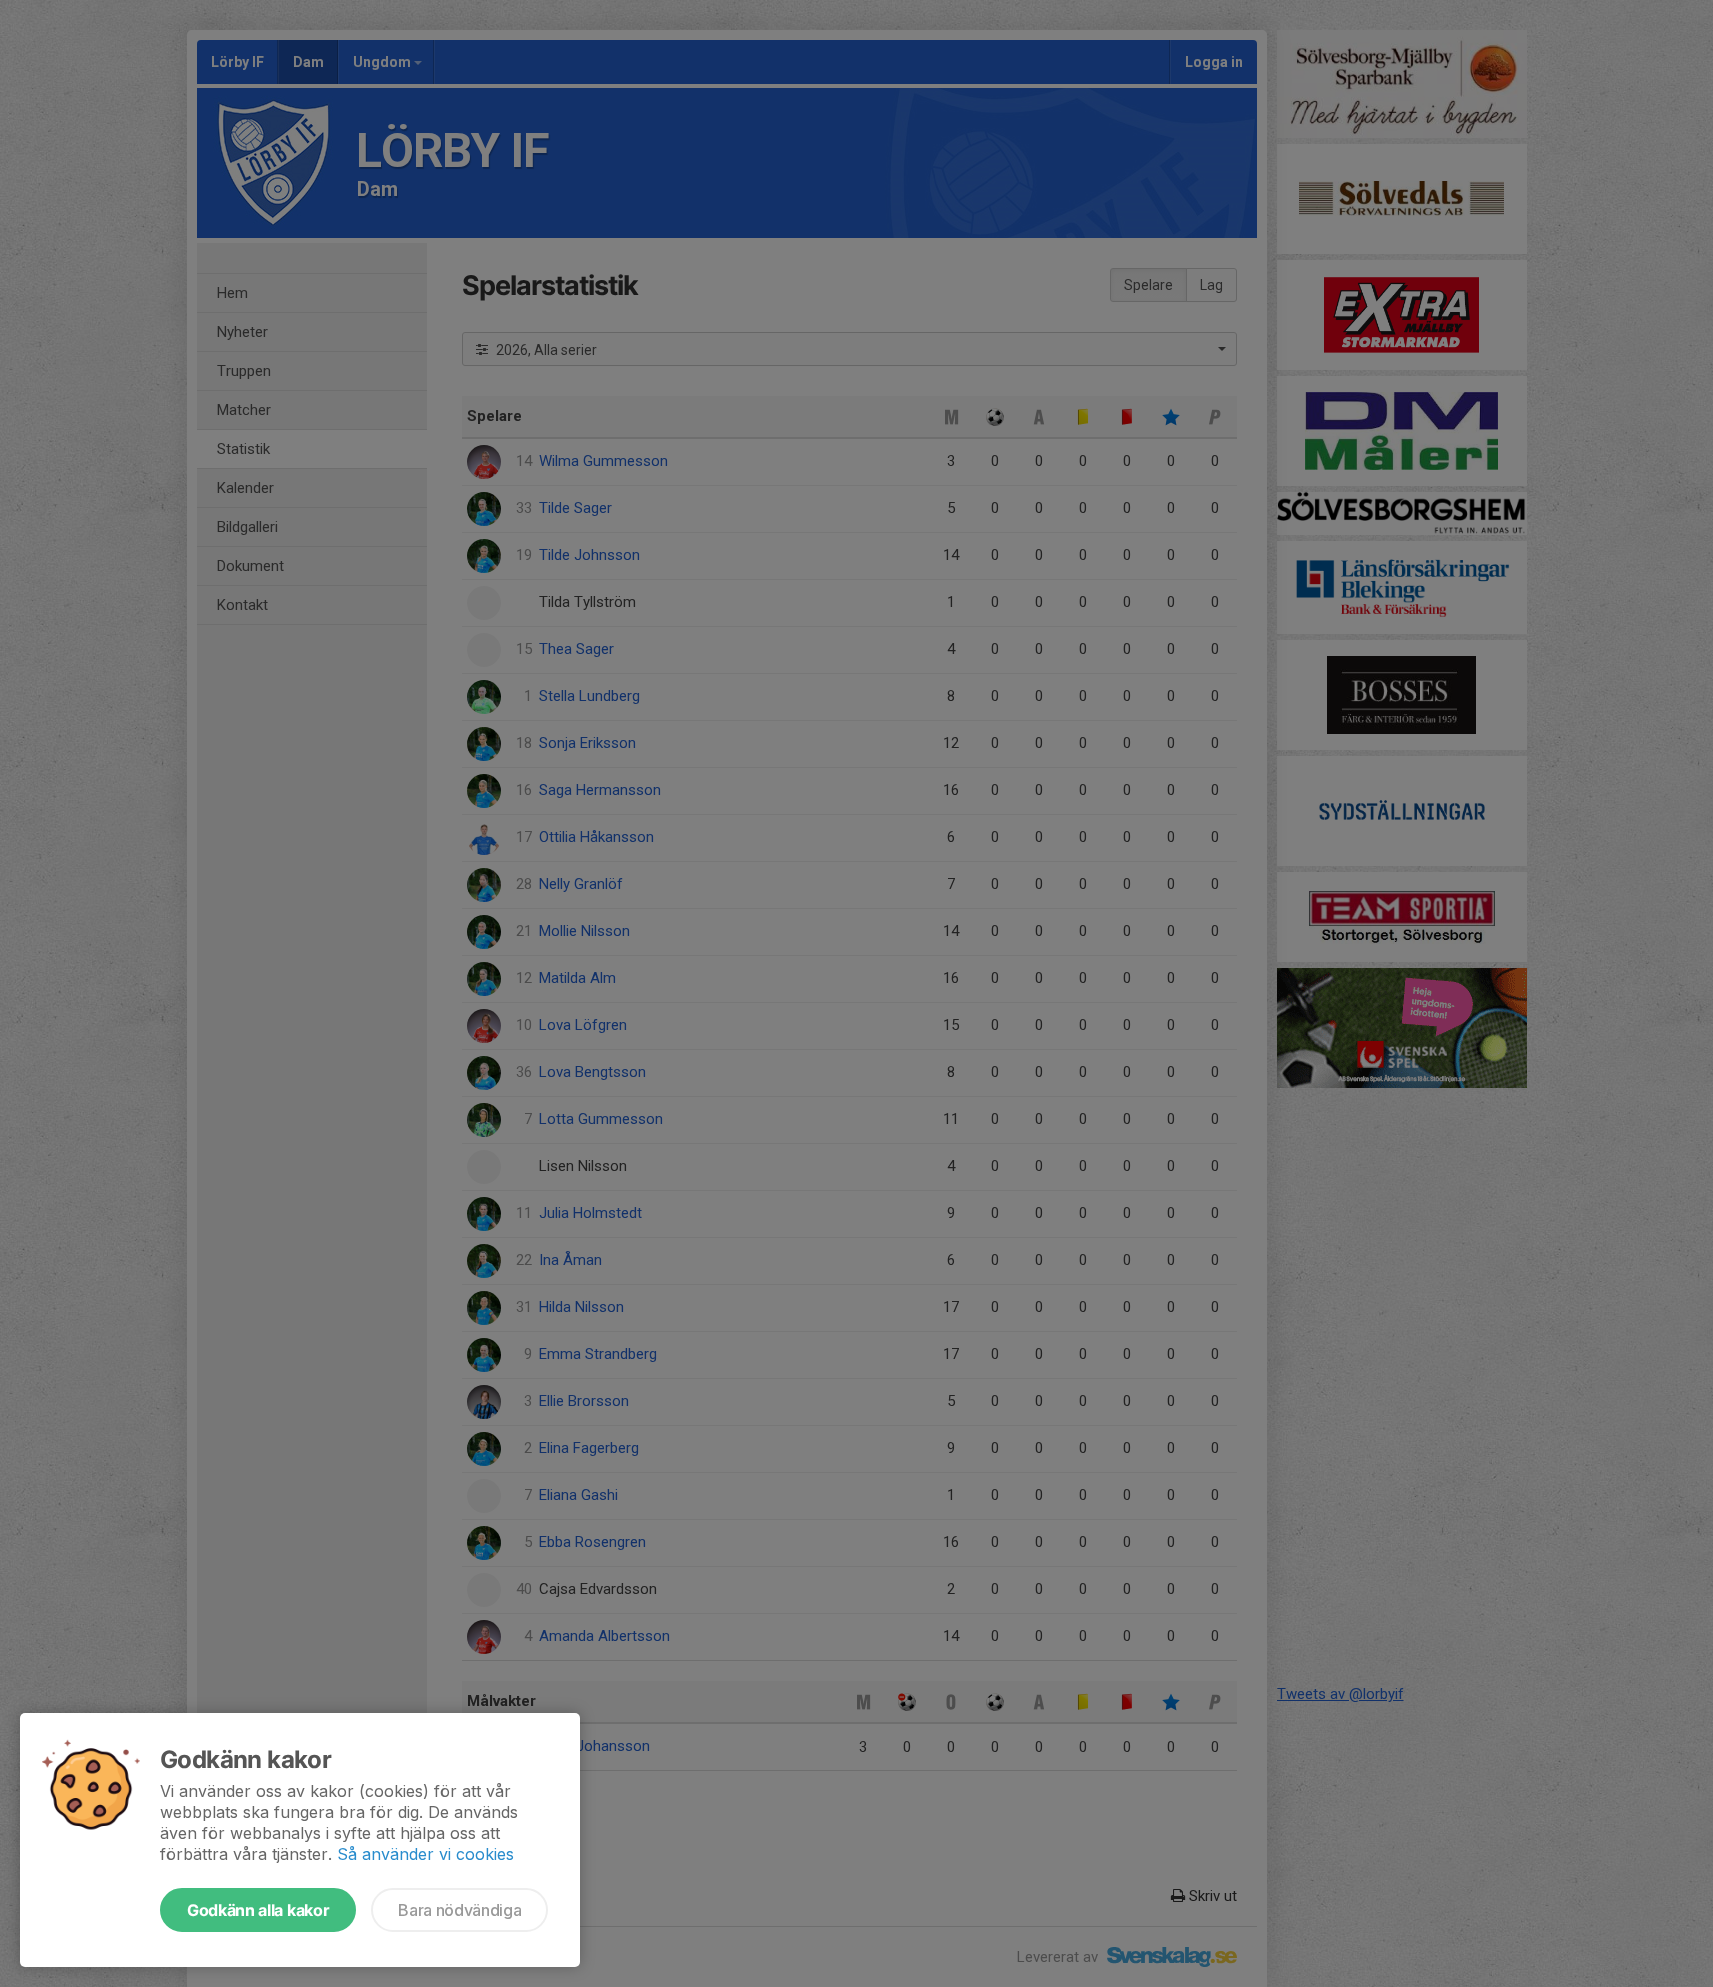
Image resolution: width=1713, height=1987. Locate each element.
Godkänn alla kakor (258, 1910)
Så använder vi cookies (425, 1854)
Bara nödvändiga (459, 1910)
